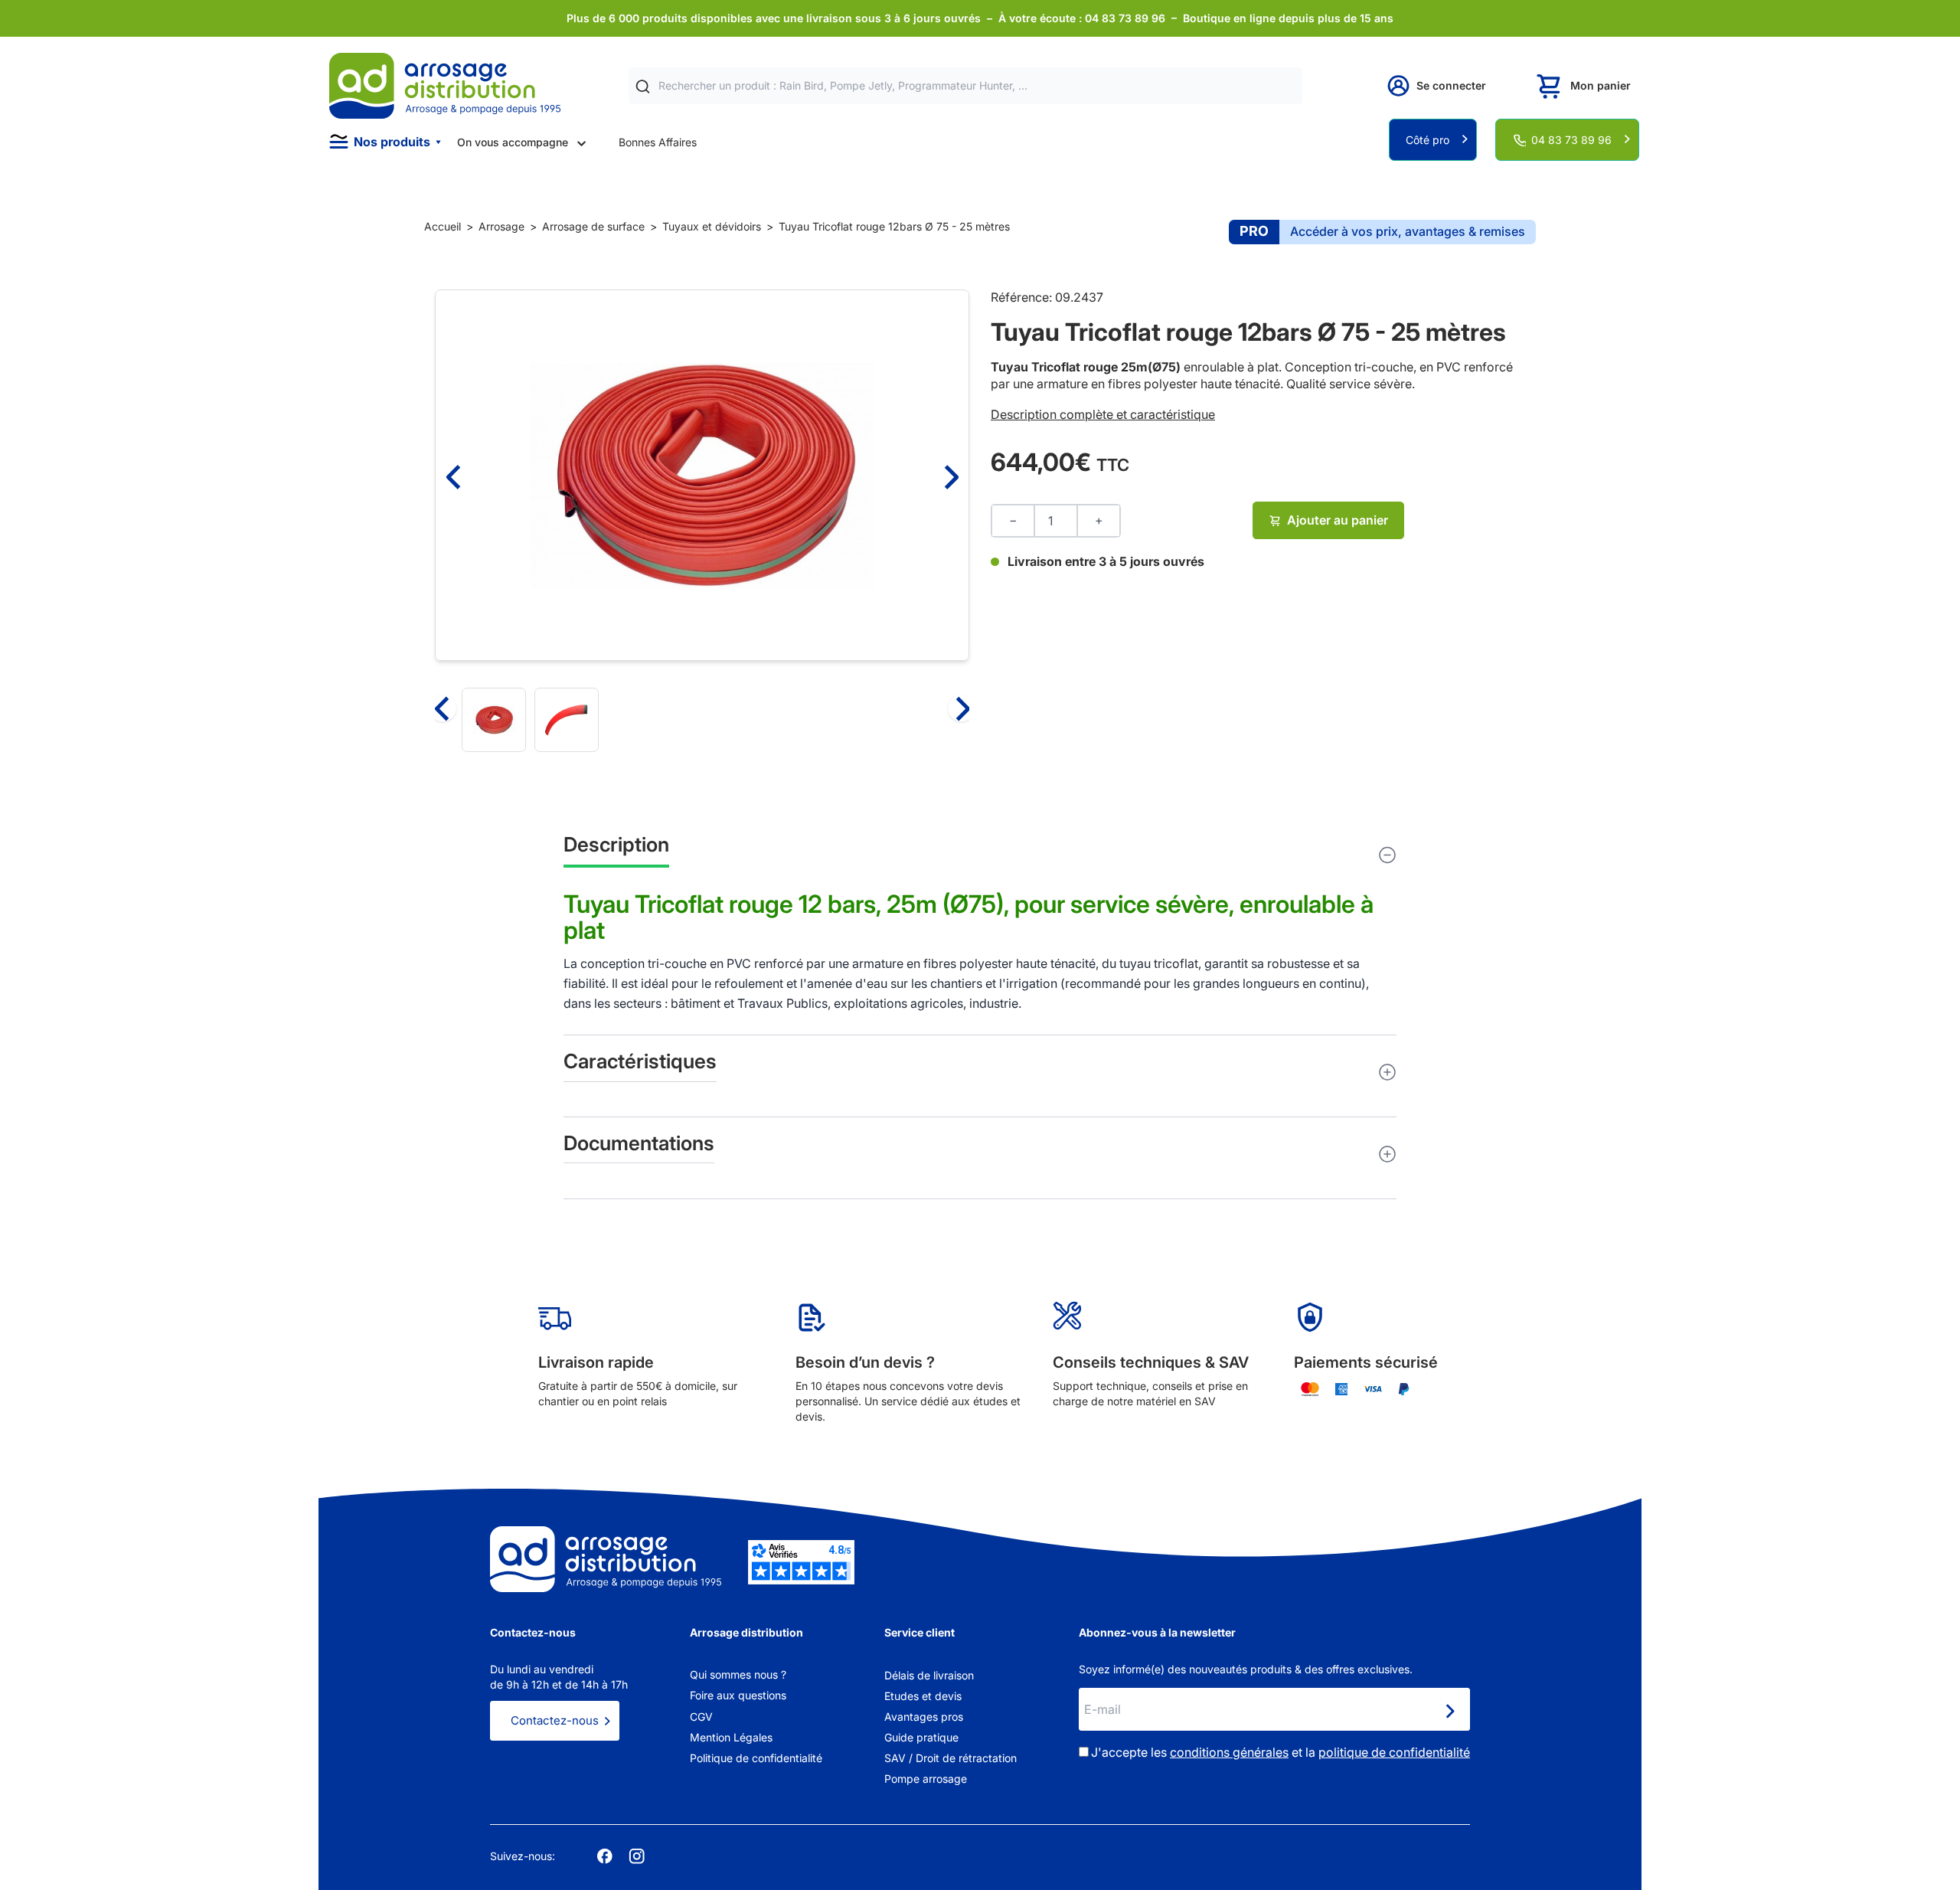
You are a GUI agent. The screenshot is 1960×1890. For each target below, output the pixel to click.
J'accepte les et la (1281, 1752)
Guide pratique (921, 1737)
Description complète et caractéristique (1103, 414)
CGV (701, 1717)
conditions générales (1229, 1752)
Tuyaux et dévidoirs (712, 226)
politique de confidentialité (1394, 1752)
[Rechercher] (643, 86)
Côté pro (1428, 140)
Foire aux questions (738, 1695)
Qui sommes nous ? (738, 1674)
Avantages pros (924, 1717)
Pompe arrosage (926, 1779)
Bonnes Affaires (658, 142)
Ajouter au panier (1338, 520)
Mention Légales (731, 1737)
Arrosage (501, 226)
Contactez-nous (555, 1720)
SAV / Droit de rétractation (951, 1758)
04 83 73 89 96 (1571, 140)
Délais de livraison (929, 1675)
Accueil (443, 226)
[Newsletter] (1449, 1711)
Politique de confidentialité (756, 1758)
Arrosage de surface (593, 226)
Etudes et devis (923, 1696)
